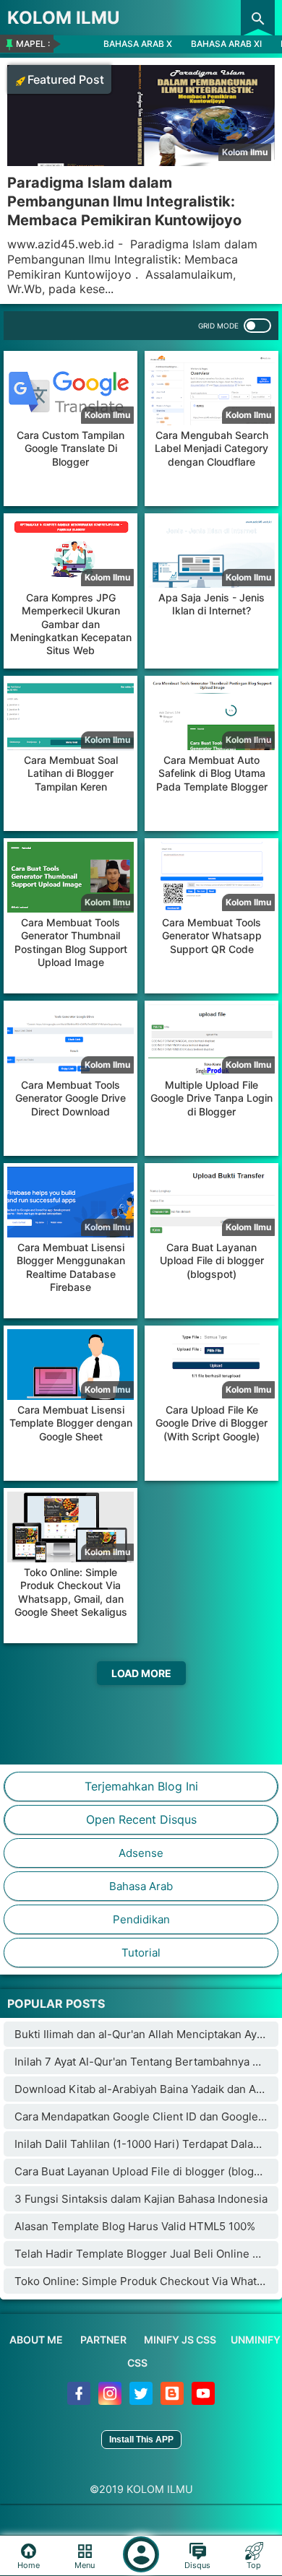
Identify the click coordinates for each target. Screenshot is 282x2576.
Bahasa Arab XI (226, 44)
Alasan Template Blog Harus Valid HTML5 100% (135, 2226)
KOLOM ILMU (64, 18)
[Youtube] (203, 2401)
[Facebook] (80, 2401)
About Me (36, 2340)
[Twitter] (142, 2401)
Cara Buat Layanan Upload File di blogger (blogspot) (147, 2171)
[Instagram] (111, 2401)
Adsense (141, 1853)
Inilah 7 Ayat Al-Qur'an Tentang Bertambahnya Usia (145, 2062)
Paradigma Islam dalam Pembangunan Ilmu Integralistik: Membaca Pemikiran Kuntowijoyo (124, 201)
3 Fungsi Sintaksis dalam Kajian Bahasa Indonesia (141, 2199)
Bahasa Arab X (138, 44)
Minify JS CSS (180, 2340)
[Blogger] (173, 2401)
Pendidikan (141, 1919)
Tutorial (141, 1953)
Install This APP (141, 2440)
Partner (103, 2340)
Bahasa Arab (141, 1886)
